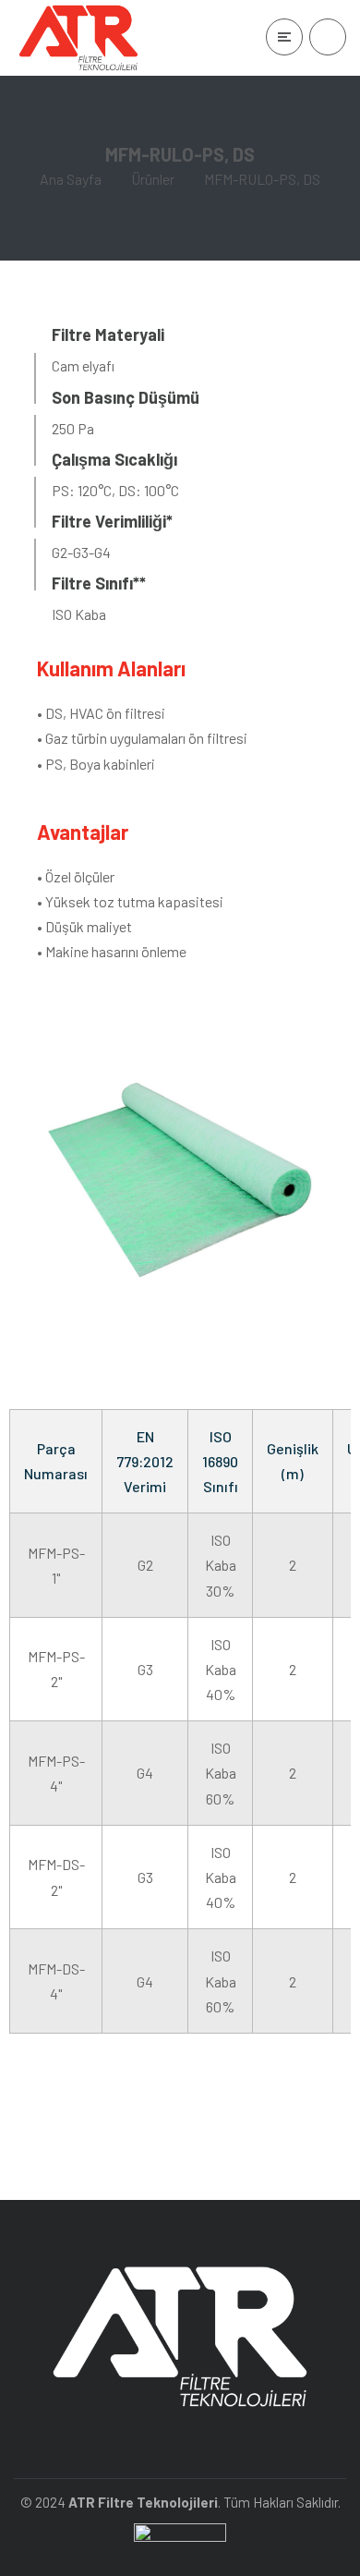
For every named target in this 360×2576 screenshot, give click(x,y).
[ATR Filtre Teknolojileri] (78, 38)
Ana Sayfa (71, 179)
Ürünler (153, 179)
